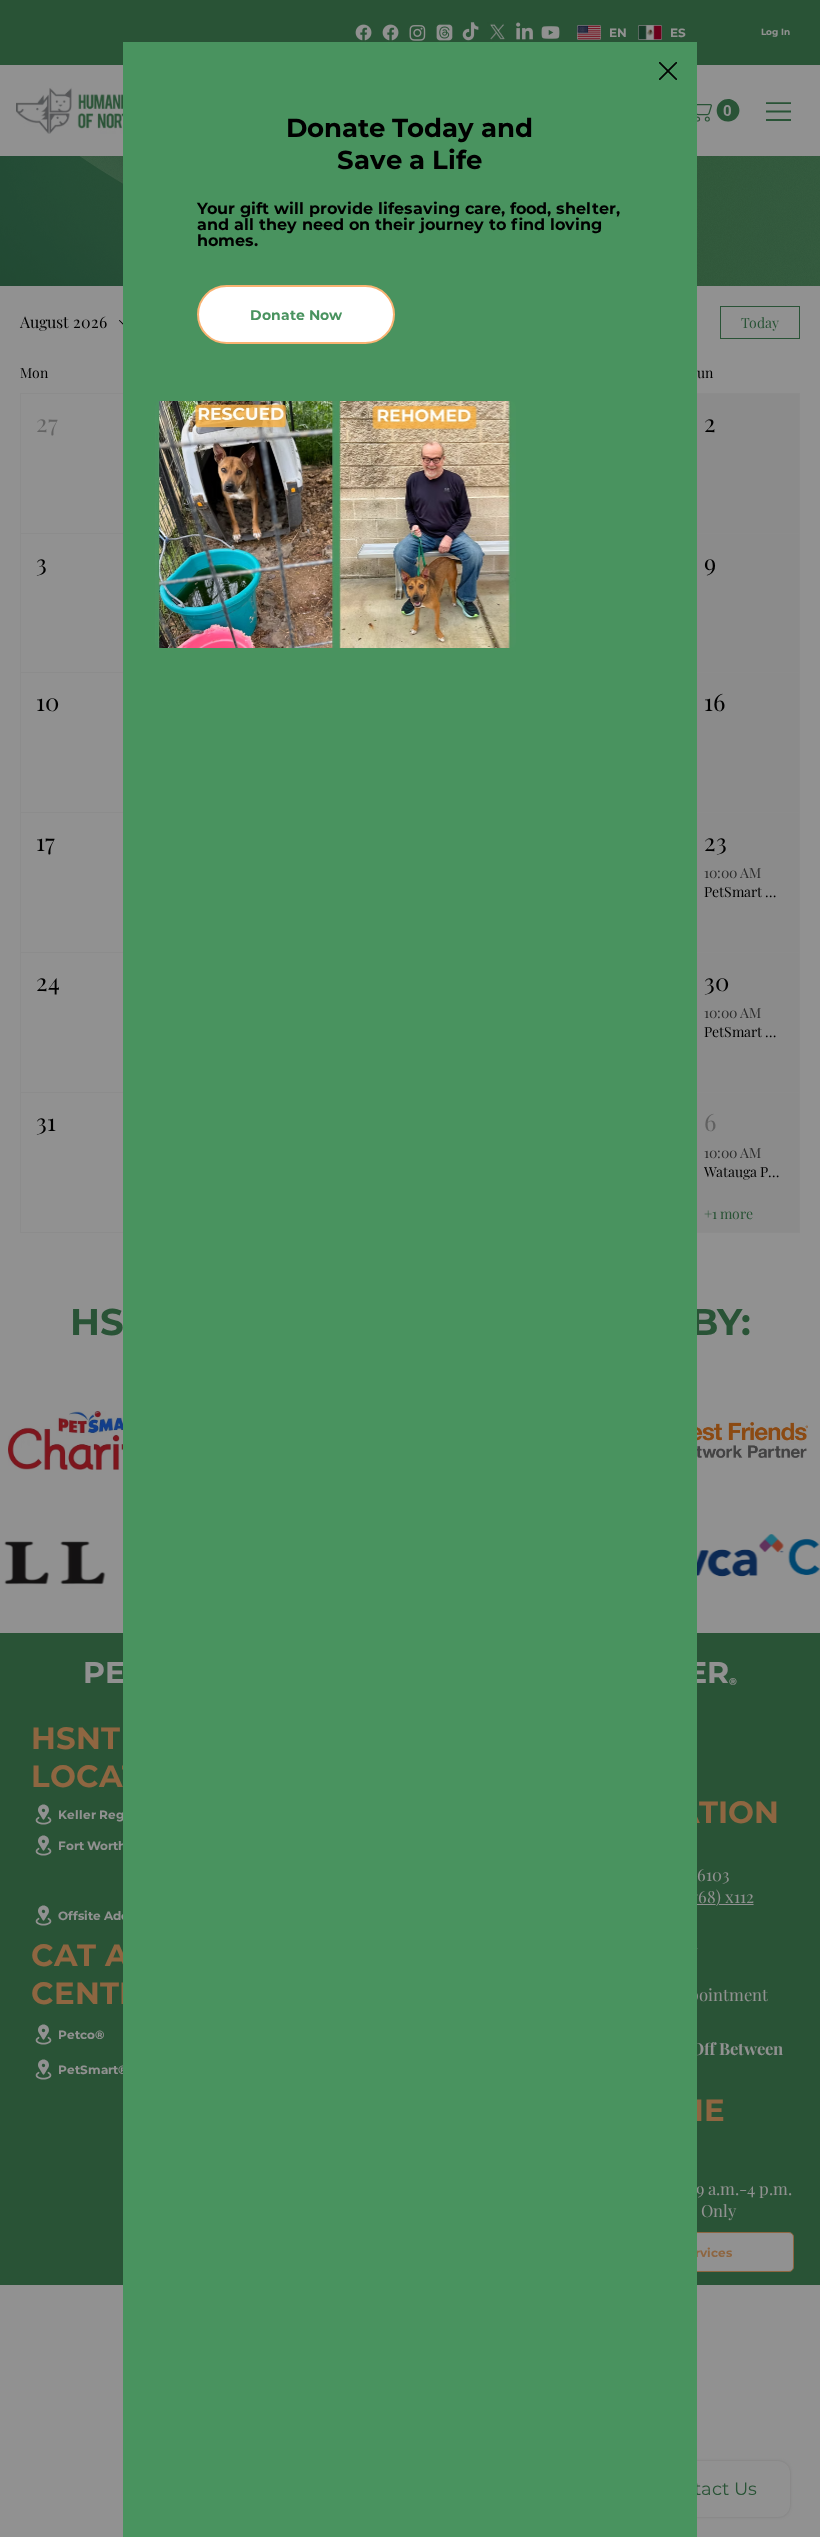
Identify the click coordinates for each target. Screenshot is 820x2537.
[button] (668, 72)
